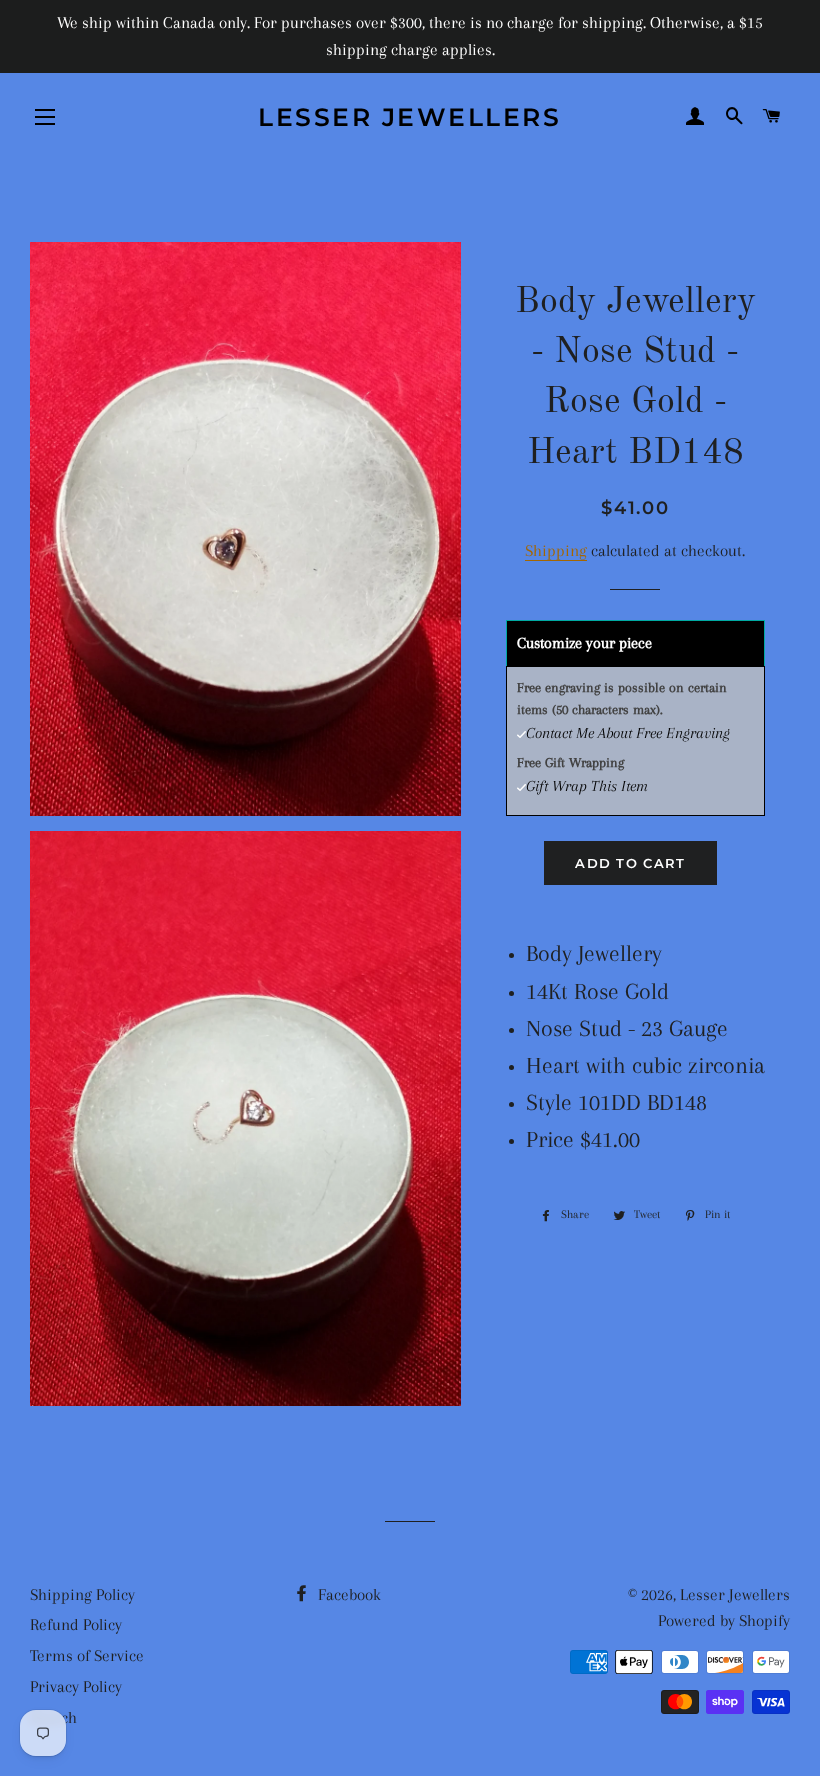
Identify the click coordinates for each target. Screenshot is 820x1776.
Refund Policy (76, 1624)
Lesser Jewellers (409, 117)
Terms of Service (87, 1655)
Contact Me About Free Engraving (628, 733)
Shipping (556, 550)
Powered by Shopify (724, 1620)
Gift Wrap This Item (587, 786)
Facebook (347, 1594)
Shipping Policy (82, 1594)
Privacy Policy (76, 1686)
